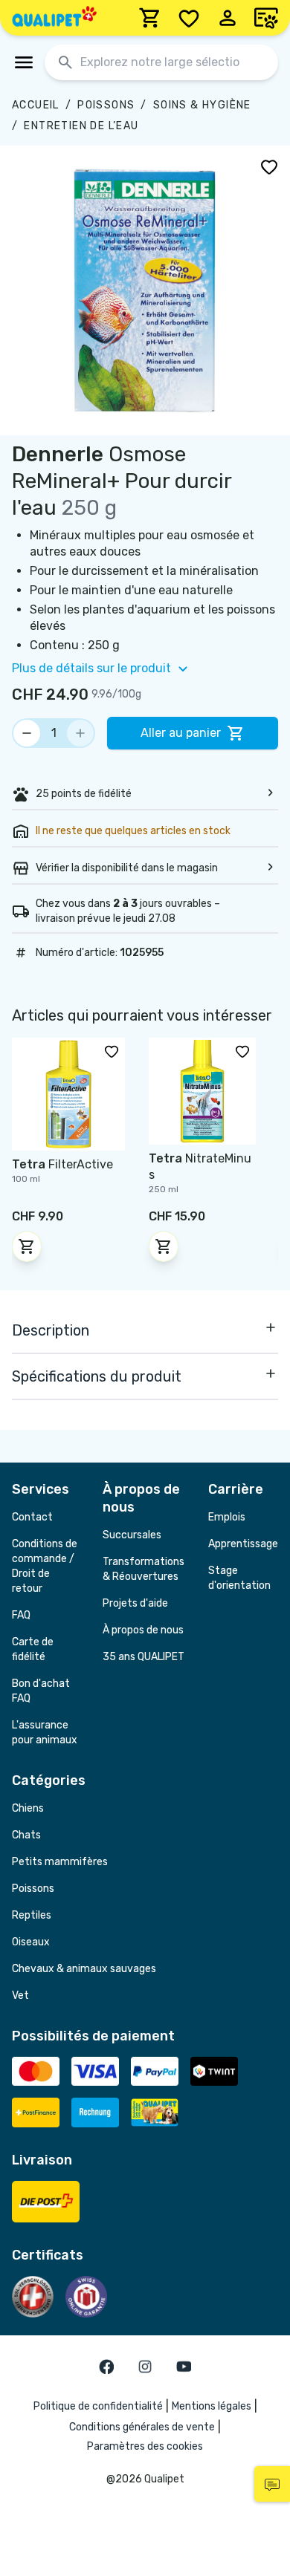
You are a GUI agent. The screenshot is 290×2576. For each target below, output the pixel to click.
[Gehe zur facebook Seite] (106, 2367)
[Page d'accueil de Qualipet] (54, 18)
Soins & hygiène (202, 105)
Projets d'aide (135, 1603)
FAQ (21, 1615)
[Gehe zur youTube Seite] (184, 2367)
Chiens (28, 1808)
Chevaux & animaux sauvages (84, 1969)
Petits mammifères (60, 1862)
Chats (26, 1835)
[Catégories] (24, 62)
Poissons (106, 105)
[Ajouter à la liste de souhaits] (269, 166)
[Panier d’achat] (150, 18)
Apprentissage (243, 1544)
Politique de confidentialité (98, 2406)
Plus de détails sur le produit (91, 668)
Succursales (132, 1535)
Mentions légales (212, 2406)
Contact (32, 1517)
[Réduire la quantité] (27, 733)
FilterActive (62, 1164)
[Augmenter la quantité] (80, 733)
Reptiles (32, 1915)
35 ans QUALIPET (144, 1657)
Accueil (36, 105)
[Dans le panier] (27, 1246)
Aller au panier (181, 733)
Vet (20, 1996)
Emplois (227, 1517)
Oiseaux (31, 1942)
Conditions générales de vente (142, 2427)
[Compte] (228, 18)
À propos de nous (143, 1630)
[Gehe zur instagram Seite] (145, 2367)
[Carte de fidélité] (266, 18)
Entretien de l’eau (81, 126)
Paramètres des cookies (145, 2446)
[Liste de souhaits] (189, 18)
